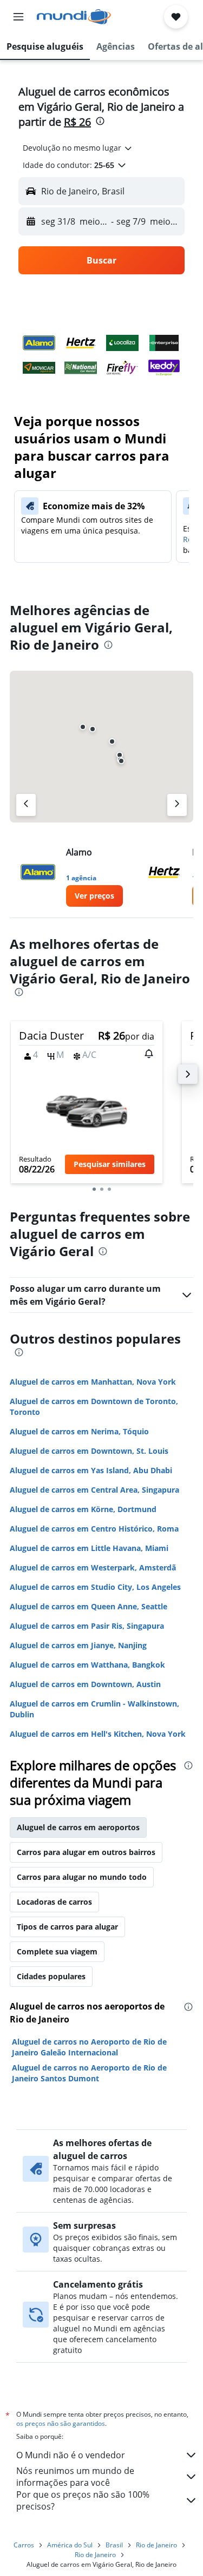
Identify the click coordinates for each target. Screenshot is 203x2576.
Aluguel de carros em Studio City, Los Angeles (95, 1587)
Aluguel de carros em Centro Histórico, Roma (94, 1529)
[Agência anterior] (26, 805)
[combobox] (78, 148)
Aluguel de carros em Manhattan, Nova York (93, 1382)
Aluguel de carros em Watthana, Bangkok (87, 1665)
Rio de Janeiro (156, 2545)
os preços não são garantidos (61, 2423)
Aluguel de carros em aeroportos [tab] (78, 1827)
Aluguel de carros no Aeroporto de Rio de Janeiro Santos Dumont (89, 2073)
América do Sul (70, 2545)
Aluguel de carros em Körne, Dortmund (83, 1509)
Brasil (114, 2545)
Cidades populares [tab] (51, 1976)
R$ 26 (77, 122)
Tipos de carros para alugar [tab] (67, 1927)
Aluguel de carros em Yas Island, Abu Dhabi (91, 1470)
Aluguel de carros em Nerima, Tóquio (79, 1431)
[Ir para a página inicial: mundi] (74, 17)
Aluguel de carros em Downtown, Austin (85, 1684)
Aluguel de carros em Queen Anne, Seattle (89, 1606)
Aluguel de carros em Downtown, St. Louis (89, 1451)
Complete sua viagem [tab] (57, 1951)
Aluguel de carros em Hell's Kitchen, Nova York (98, 1734)
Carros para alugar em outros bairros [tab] (86, 1852)
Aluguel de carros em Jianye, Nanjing (78, 1645)
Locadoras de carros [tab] (54, 1902)
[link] (94, 896)
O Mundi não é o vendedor (71, 2455)
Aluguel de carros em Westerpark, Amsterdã (93, 1567)
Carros (24, 2545)
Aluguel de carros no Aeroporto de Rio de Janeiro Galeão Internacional (89, 2047)
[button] (18, 17)
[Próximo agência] (177, 805)
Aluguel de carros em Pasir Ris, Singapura (87, 1626)
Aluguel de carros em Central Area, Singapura (94, 1490)
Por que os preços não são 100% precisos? (83, 2500)
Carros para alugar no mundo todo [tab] (82, 1877)
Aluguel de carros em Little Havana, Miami (89, 1548)
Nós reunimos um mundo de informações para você (75, 2477)
